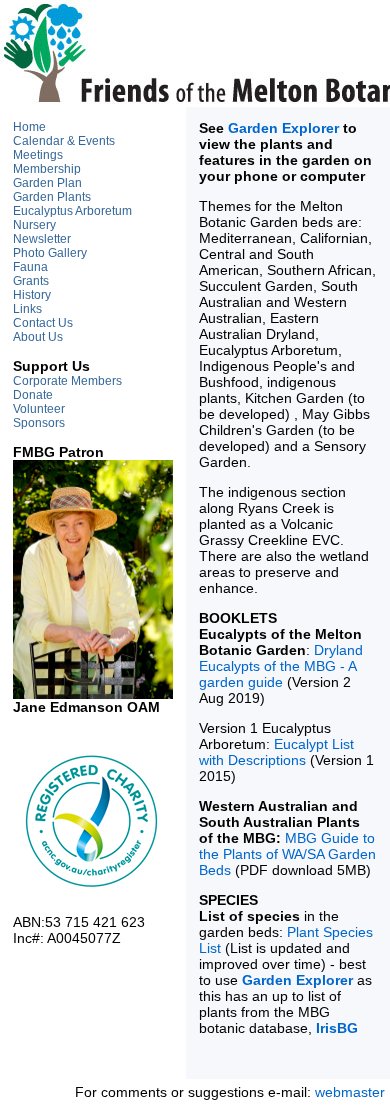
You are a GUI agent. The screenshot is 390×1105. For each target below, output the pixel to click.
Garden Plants (52, 197)
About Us (38, 337)
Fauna (30, 267)
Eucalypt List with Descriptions (276, 752)
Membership (47, 169)
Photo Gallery (50, 253)
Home (29, 127)
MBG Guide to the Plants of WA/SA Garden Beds (287, 854)
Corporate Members (67, 381)
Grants (31, 281)
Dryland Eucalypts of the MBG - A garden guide (281, 666)
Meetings (38, 155)
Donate (33, 395)
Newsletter (42, 239)
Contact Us (43, 323)
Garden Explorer (283, 128)
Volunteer (39, 409)
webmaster (350, 1092)
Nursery (34, 225)
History (32, 295)
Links (27, 309)
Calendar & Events (64, 141)
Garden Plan (47, 183)
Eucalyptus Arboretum (72, 211)
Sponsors (39, 423)
